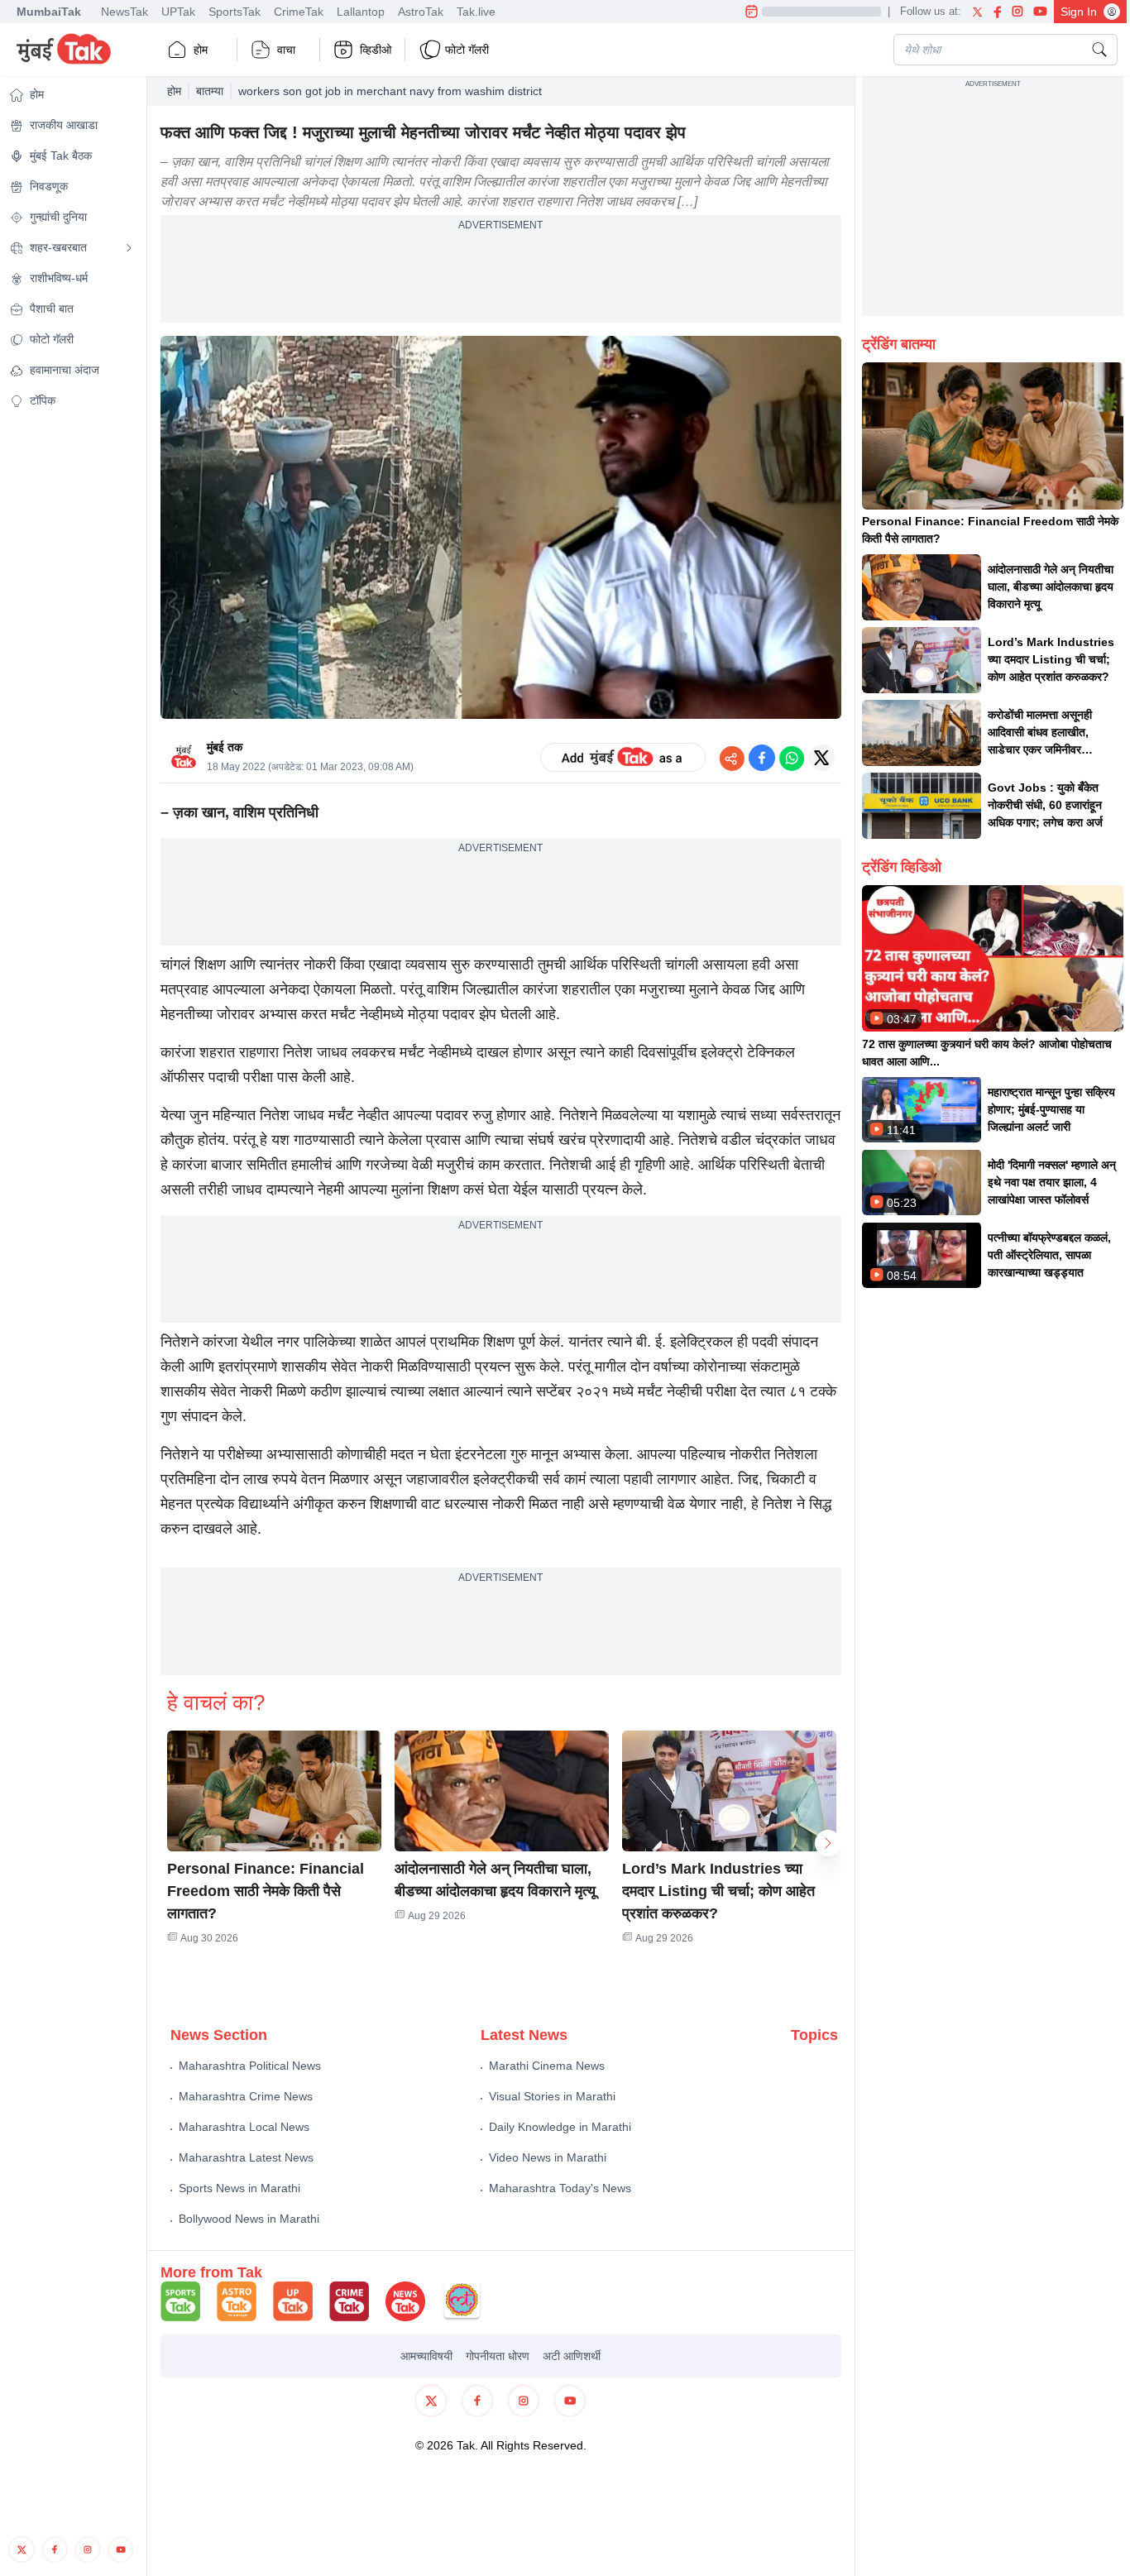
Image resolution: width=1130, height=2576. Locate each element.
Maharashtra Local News (244, 2127)
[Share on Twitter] (821, 758)
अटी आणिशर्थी (572, 2356)
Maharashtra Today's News (560, 2188)
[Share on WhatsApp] (792, 758)
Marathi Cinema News (547, 2066)
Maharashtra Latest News (246, 2157)
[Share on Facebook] (762, 758)
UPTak (178, 12)
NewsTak (124, 12)
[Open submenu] (129, 248)
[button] (274, 1791)
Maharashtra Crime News (246, 2096)
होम (201, 50)
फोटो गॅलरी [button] (467, 50)
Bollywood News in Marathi (249, 2219)
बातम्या (210, 91)
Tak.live (476, 12)
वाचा (286, 50)
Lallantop (361, 12)
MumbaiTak (49, 12)
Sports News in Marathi (239, 2188)
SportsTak (235, 12)
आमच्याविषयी (426, 2356)
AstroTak (421, 12)
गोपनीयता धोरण (498, 2356)
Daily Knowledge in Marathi (560, 2127)
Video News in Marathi (548, 2157)
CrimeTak (299, 12)
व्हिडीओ (376, 50)
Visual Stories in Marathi (552, 2096)
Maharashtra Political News (250, 2066)
